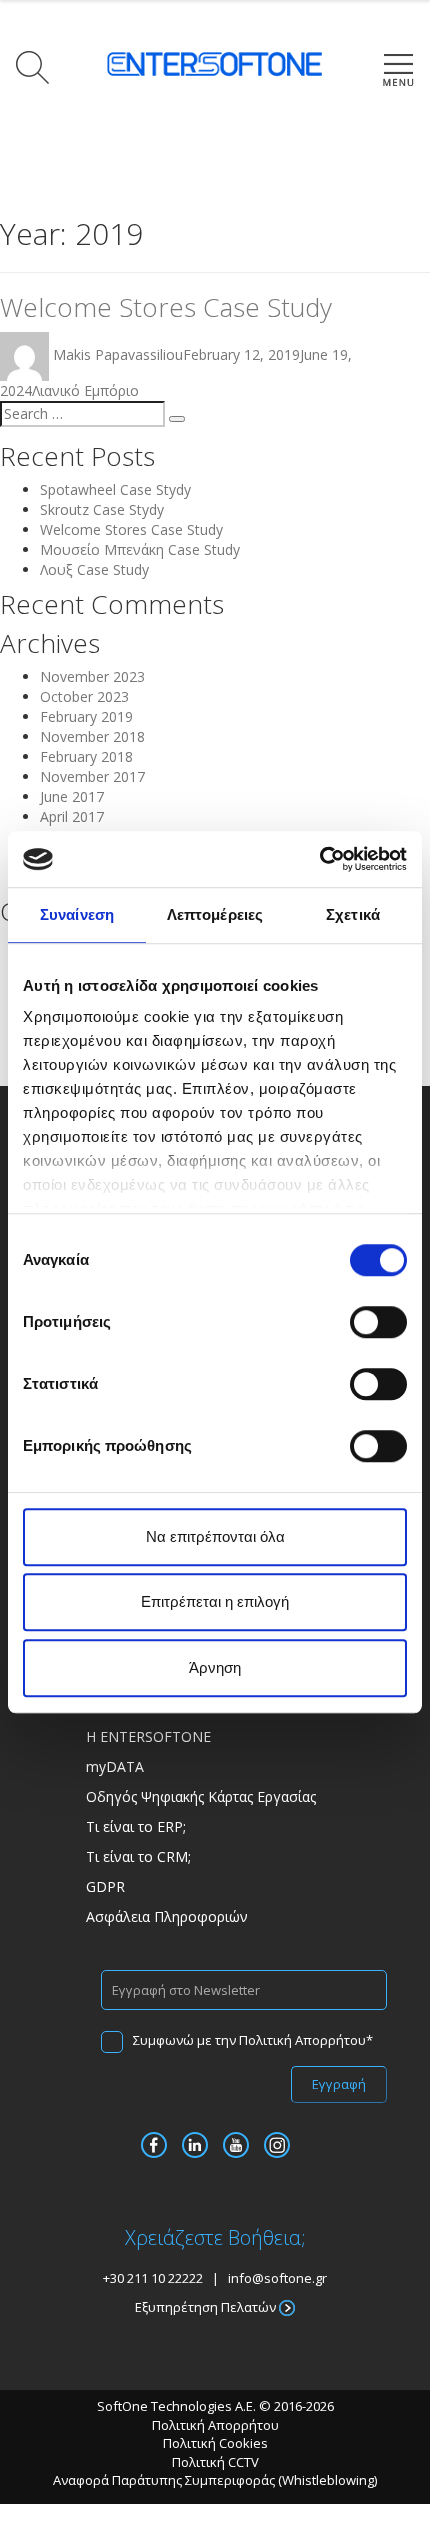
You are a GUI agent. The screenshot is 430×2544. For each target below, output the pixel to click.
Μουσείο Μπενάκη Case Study (140, 549)
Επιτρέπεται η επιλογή (215, 1601)
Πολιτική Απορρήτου (302, 2040)
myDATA (115, 1766)
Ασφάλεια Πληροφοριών (167, 1916)
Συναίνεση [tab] (77, 914)
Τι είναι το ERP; (136, 1826)
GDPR (105, 1886)
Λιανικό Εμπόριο (85, 390)
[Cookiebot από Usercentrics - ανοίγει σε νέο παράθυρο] (319, 859)
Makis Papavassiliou (118, 354)
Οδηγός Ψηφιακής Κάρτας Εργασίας (201, 1796)
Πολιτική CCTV (215, 2462)
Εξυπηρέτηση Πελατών (207, 2307)
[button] (29, 67)
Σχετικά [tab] (353, 914)
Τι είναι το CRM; (138, 1856)
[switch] (378, 1322)
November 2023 (92, 676)
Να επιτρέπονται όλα (215, 1536)
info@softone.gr (277, 2278)
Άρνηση (215, 1667)
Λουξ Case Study (94, 569)
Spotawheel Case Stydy (115, 489)
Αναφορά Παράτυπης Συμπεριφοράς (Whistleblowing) (215, 2480)
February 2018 (86, 756)
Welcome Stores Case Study (166, 307)
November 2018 (92, 736)
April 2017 (72, 816)
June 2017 (72, 796)
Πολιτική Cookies (215, 2443)
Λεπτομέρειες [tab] (215, 914)
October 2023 (84, 696)
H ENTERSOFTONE (148, 1736)
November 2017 (92, 776)
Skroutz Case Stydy (102, 509)
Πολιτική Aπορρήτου (215, 2425)
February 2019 (86, 716)
